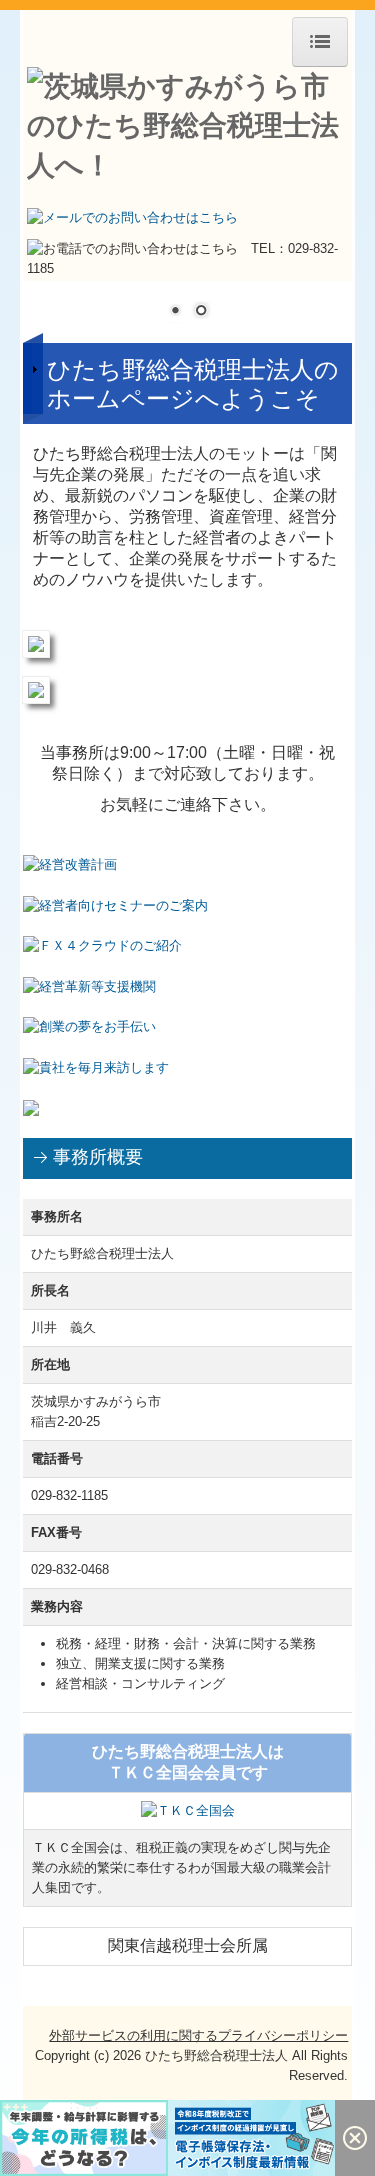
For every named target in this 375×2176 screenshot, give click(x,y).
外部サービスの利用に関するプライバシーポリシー (198, 2035)
